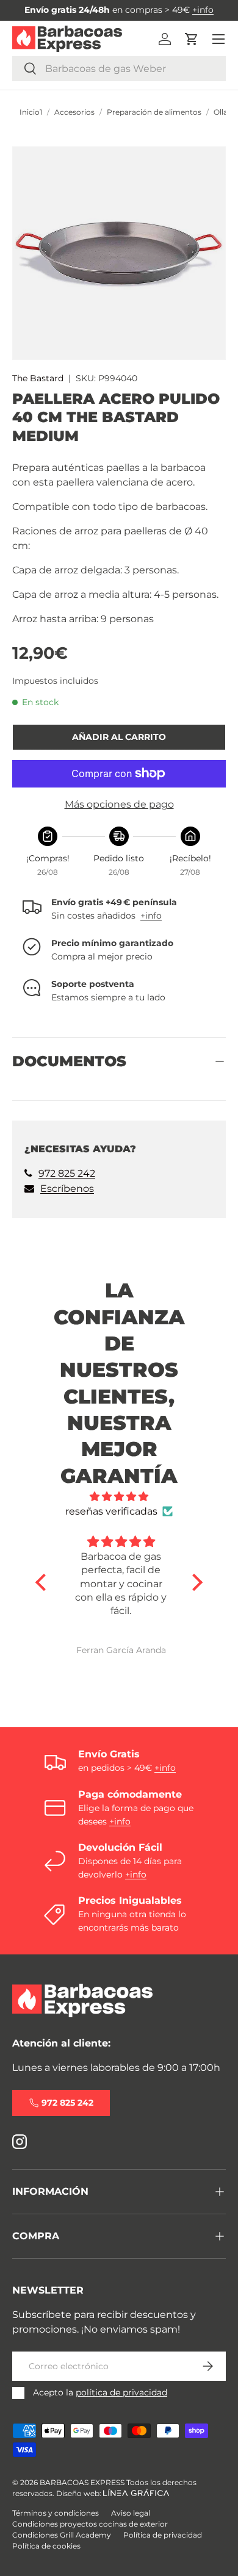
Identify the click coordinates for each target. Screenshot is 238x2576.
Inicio (30, 112)
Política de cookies (46, 2546)
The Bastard (38, 378)
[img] (119, 1497)
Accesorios (74, 112)
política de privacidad (121, 2392)
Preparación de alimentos (154, 112)
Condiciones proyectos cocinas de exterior (90, 2524)
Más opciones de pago (119, 804)
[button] (192, 39)
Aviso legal (131, 2513)
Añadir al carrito (119, 737)
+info (203, 10)
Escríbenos (67, 1189)
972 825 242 (67, 1173)
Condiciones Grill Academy (62, 2535)
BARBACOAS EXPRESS (82, 2482)
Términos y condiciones (56, 2513)
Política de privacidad (163, 2535)
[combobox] (119, 69)
